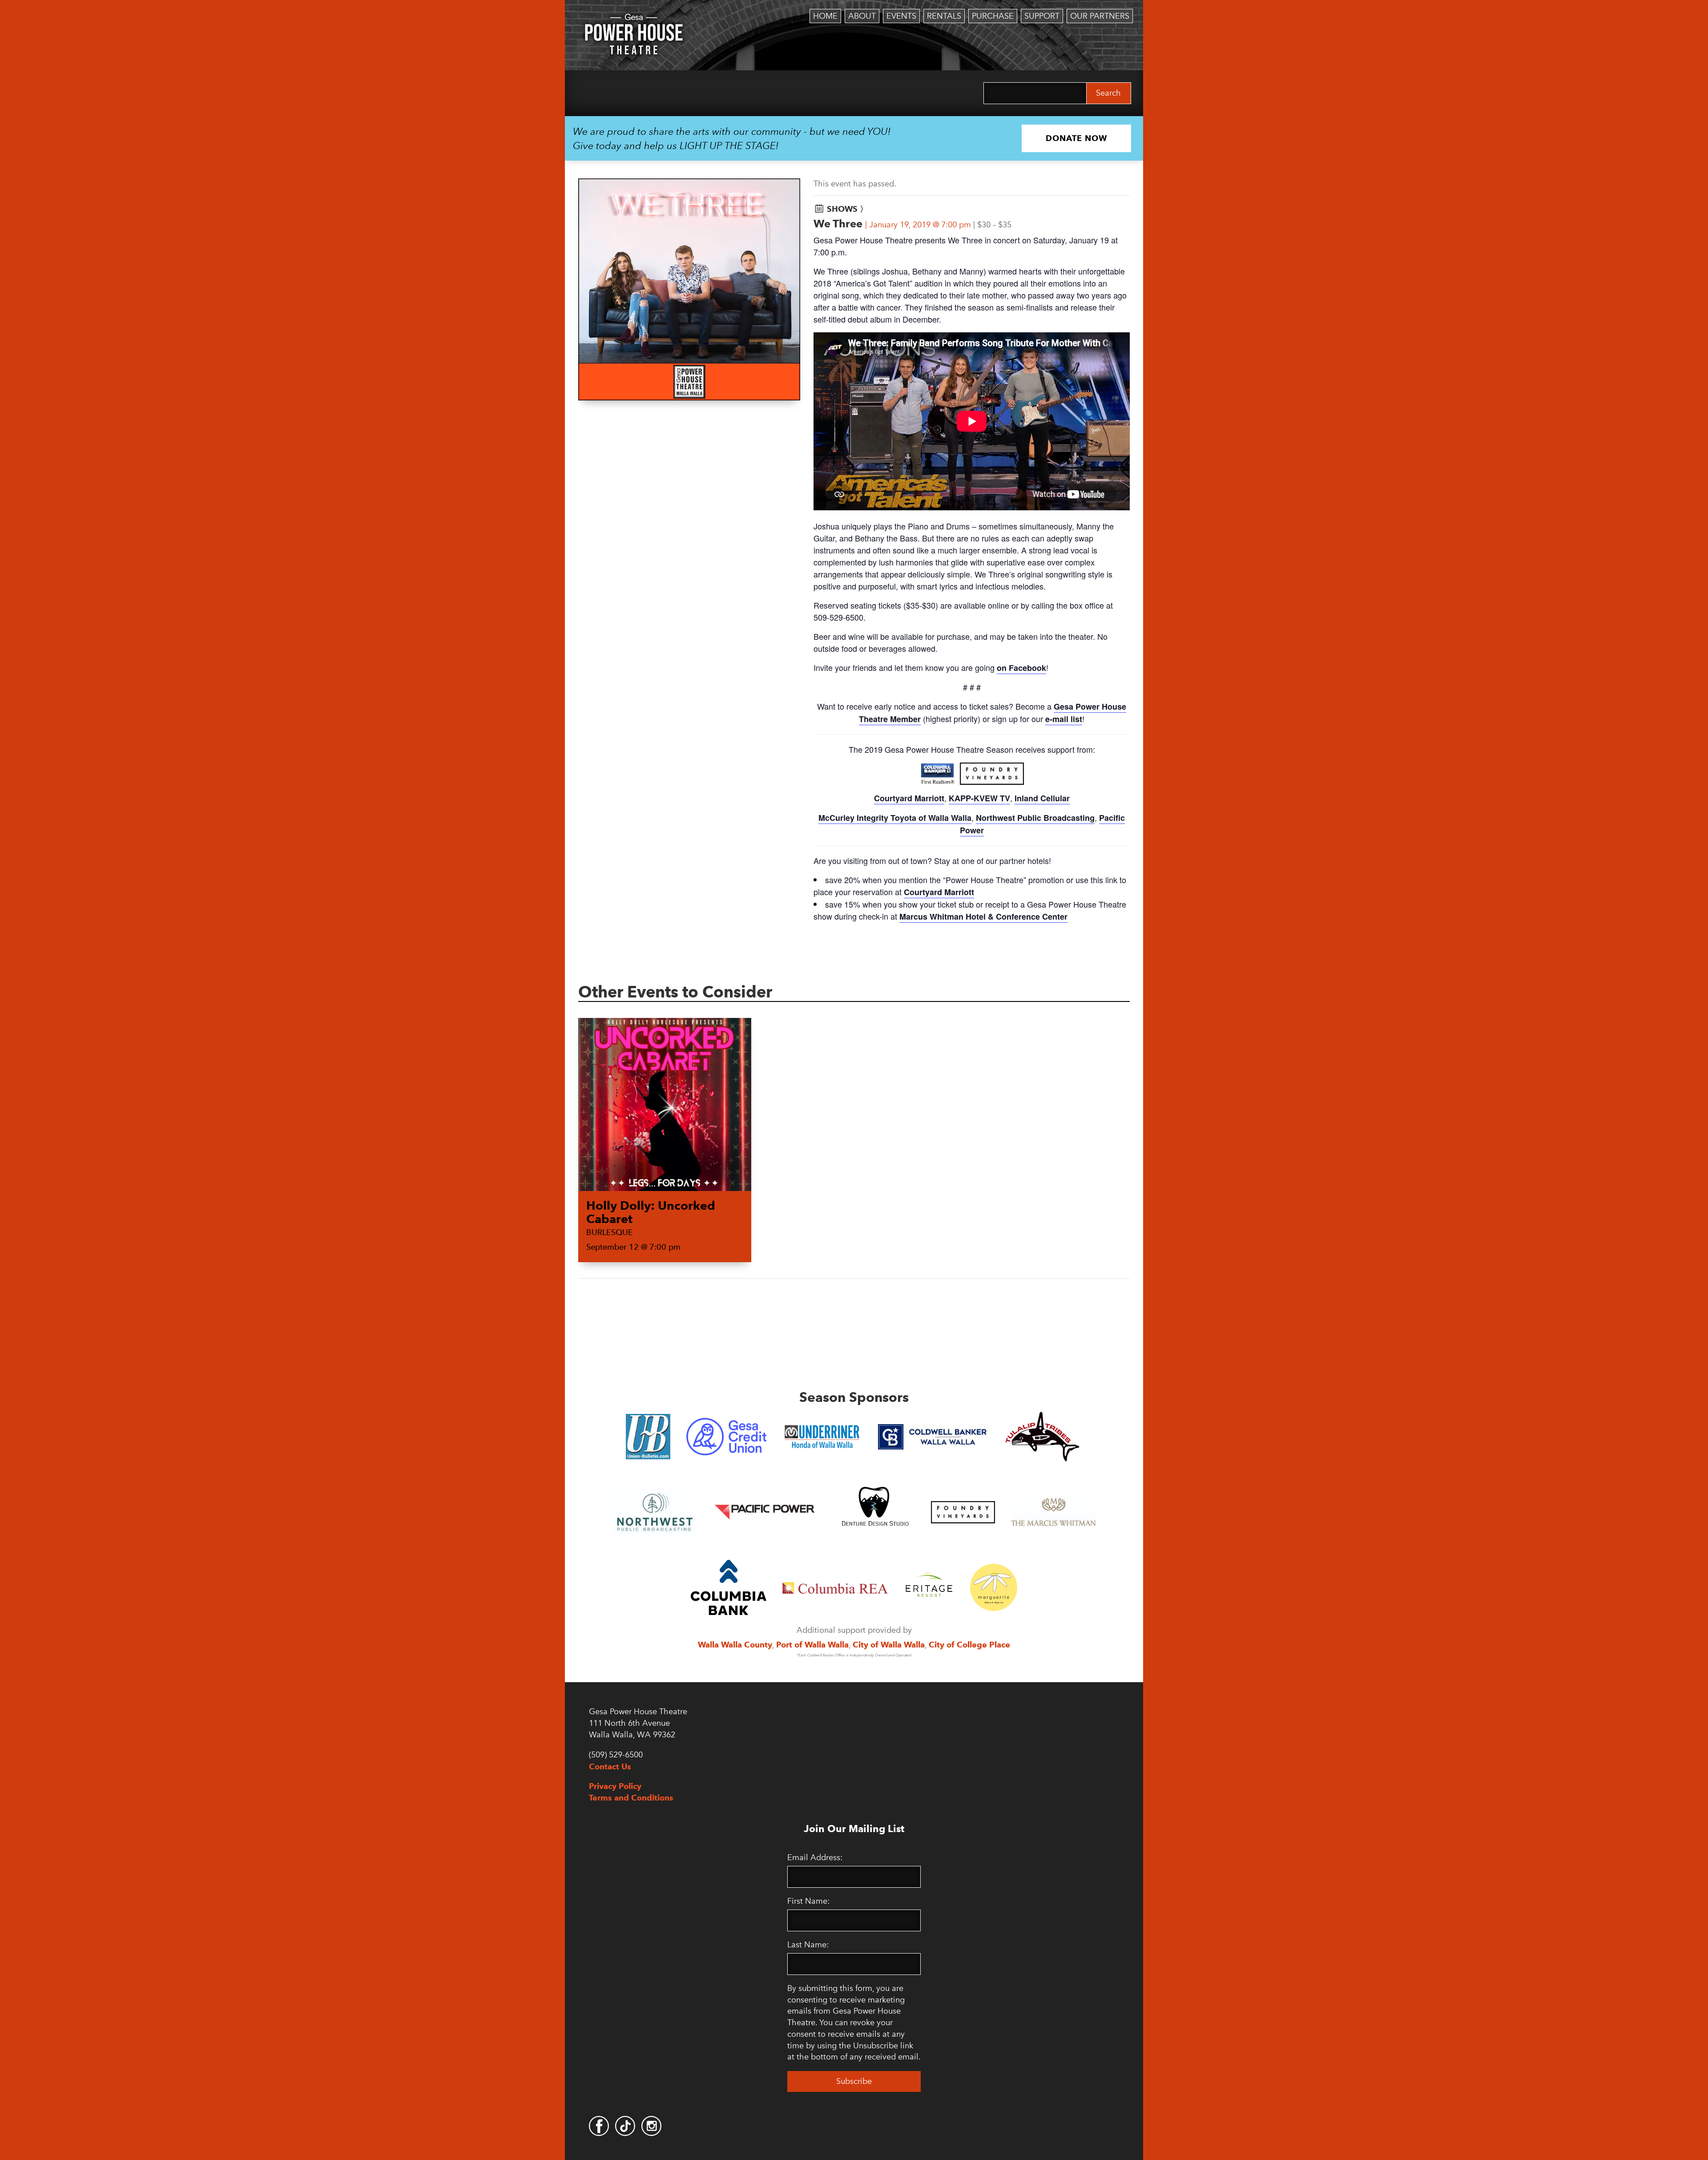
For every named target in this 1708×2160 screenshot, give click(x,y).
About (862, 16)
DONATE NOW (1076, 138)
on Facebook (1021, 668)
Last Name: (808, 1945)
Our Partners (1100, 16)
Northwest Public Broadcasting (1035, 818)
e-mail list (1064, 719)
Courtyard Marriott (909, 798)
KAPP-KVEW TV (979, 798)
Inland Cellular (1042, 798)
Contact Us (610, 1766)
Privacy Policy (615, 1786)
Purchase (993, 16)
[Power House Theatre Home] (634, 20)
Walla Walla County (735, 1645)
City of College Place (969, 1645)
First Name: (808, 1901)
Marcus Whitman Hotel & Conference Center (983, 916)
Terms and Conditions (631, 1798)
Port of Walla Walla (812, 1645)
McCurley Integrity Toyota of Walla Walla (895, 818)
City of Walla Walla (889, 1645)
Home (825, 16)
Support (1042, 16)
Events (901, 16)
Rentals (944, 16)
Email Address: (815, 1857)
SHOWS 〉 (847, 209)
